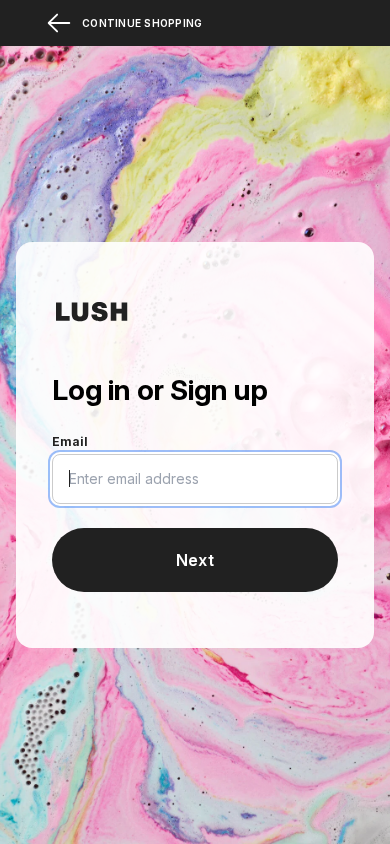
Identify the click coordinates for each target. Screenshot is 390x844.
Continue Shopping (142, 23)
